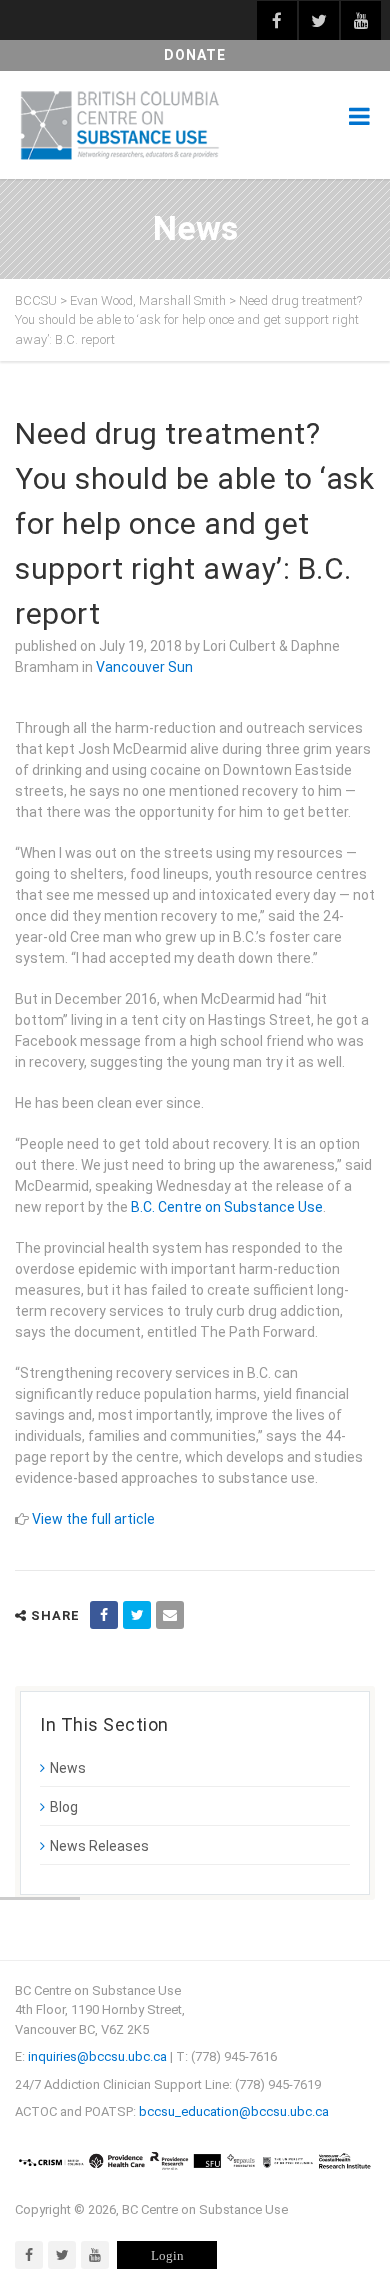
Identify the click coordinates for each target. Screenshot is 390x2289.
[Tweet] (137, 1615)
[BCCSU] (120, 125)
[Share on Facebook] (104, 1615)
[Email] (170, 1615)
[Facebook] (29, 2255)
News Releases (99, 1846)
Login (167, 2255)
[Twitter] (62, 2255)
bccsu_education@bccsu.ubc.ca (234, 2111)
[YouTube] (95, 2255)
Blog (64, 1807)
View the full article (93, 1519)
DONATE (195, 55)
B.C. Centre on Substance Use (227, 1207)
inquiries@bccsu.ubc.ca (97, 2056)
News (68, 1768)
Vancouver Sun (144, 667)
